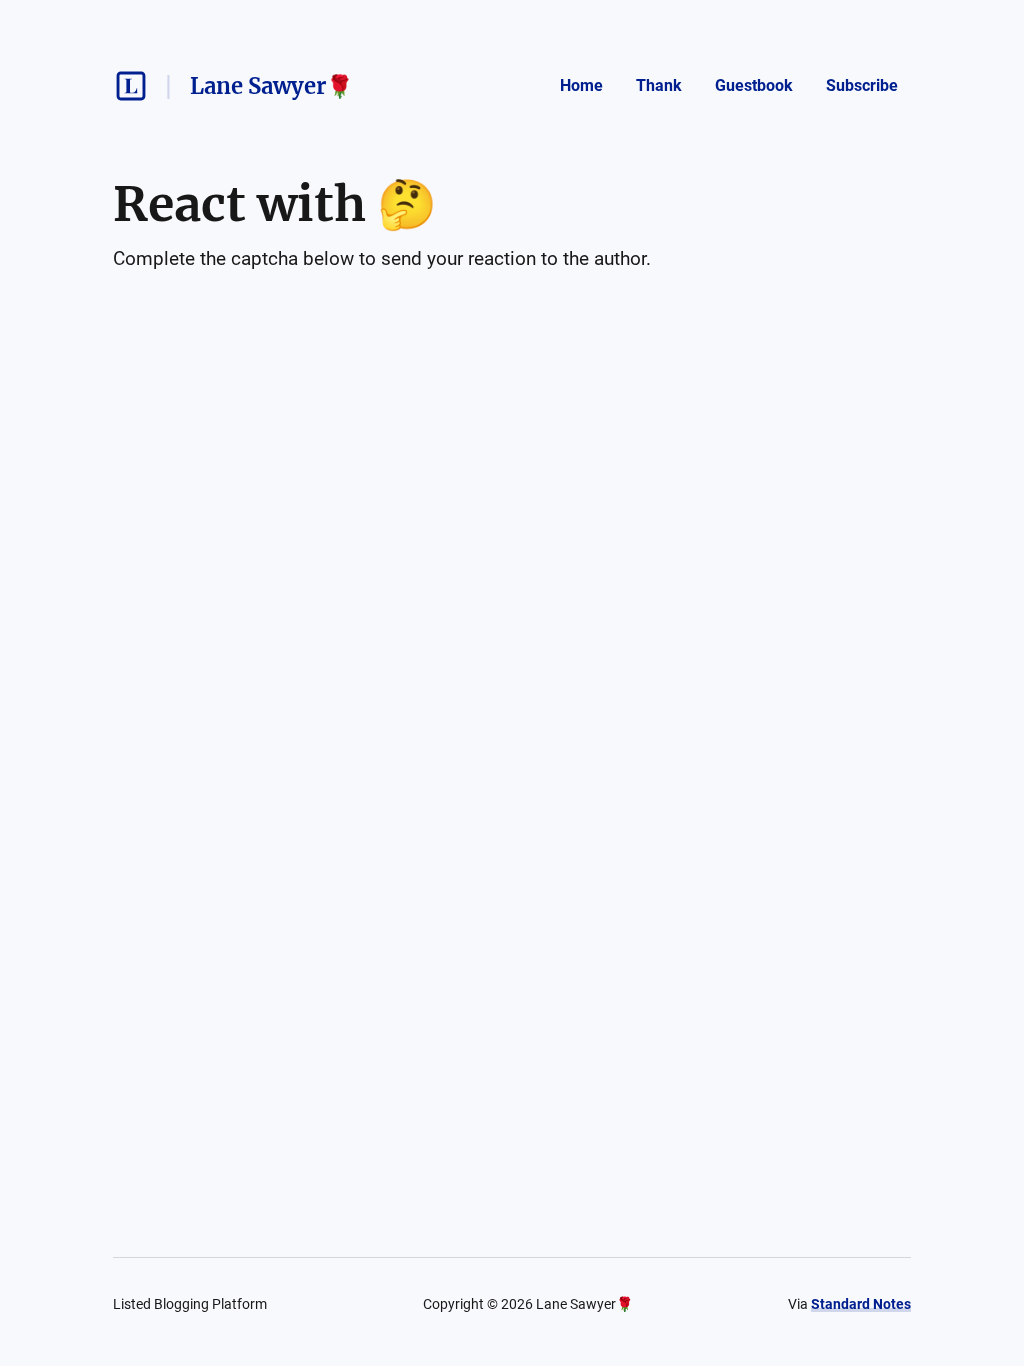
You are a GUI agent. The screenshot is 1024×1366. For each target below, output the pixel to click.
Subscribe (862, 85)
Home (581, 85)
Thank (659, 85)
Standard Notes (861, 1304)
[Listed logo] (131, 86)
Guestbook (754, 85)
